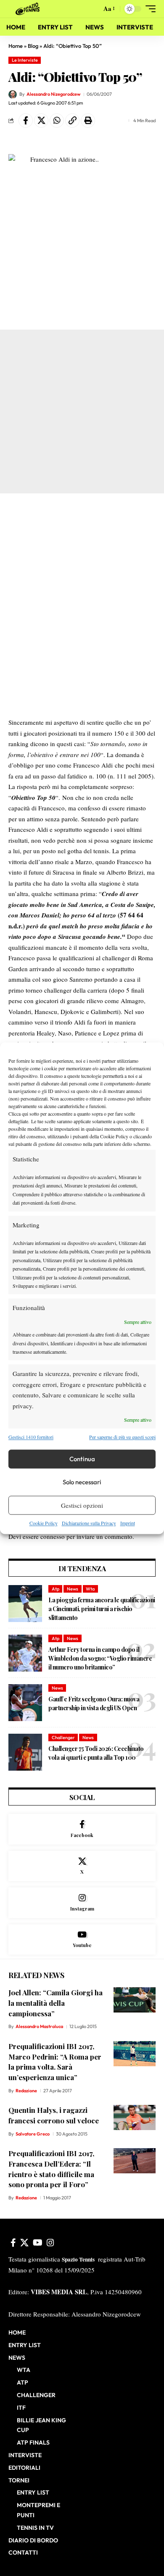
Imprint (128, 1523)
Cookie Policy (44, 1523)
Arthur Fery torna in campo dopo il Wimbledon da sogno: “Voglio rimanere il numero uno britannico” (100, 1658)
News (73, 1589)
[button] (93, 9)
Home (16, 46)
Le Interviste (25, 60)
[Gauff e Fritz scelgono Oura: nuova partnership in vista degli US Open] (25, 1703)
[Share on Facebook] (26, 121)
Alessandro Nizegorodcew (53, 94)
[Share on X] (41, 121)
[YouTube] (38, 2243)
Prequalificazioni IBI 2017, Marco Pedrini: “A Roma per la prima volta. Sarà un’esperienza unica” (55, 2062)
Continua (82, 1459)
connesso (53, 1536)
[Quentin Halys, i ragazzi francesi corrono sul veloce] (135, 2117)
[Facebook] (82, 1829)
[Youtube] (82, 1940)
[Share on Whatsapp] (57, 121)
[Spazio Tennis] (29, 9)
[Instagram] (82, 1903)
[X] (82, 1866)
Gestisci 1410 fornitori (31, 1437)
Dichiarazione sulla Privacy (89, 1523)
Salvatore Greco (33, 2134)
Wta (90, 1589)
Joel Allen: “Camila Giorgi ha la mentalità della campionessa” (56, 2003)
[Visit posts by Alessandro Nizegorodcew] (13, 94)
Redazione (26, 2091)
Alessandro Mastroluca (39, 2026)
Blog (33, 46)
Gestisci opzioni (82, 1505)
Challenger (63, 1737)
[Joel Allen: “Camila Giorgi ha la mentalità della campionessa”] (135, 2000)
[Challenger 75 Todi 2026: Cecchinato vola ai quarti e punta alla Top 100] (25, 1752)
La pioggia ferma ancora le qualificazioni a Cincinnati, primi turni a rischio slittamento (102, 1609)
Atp (56, 1589)
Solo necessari (82, 1482)
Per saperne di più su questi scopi (122, 1437)
